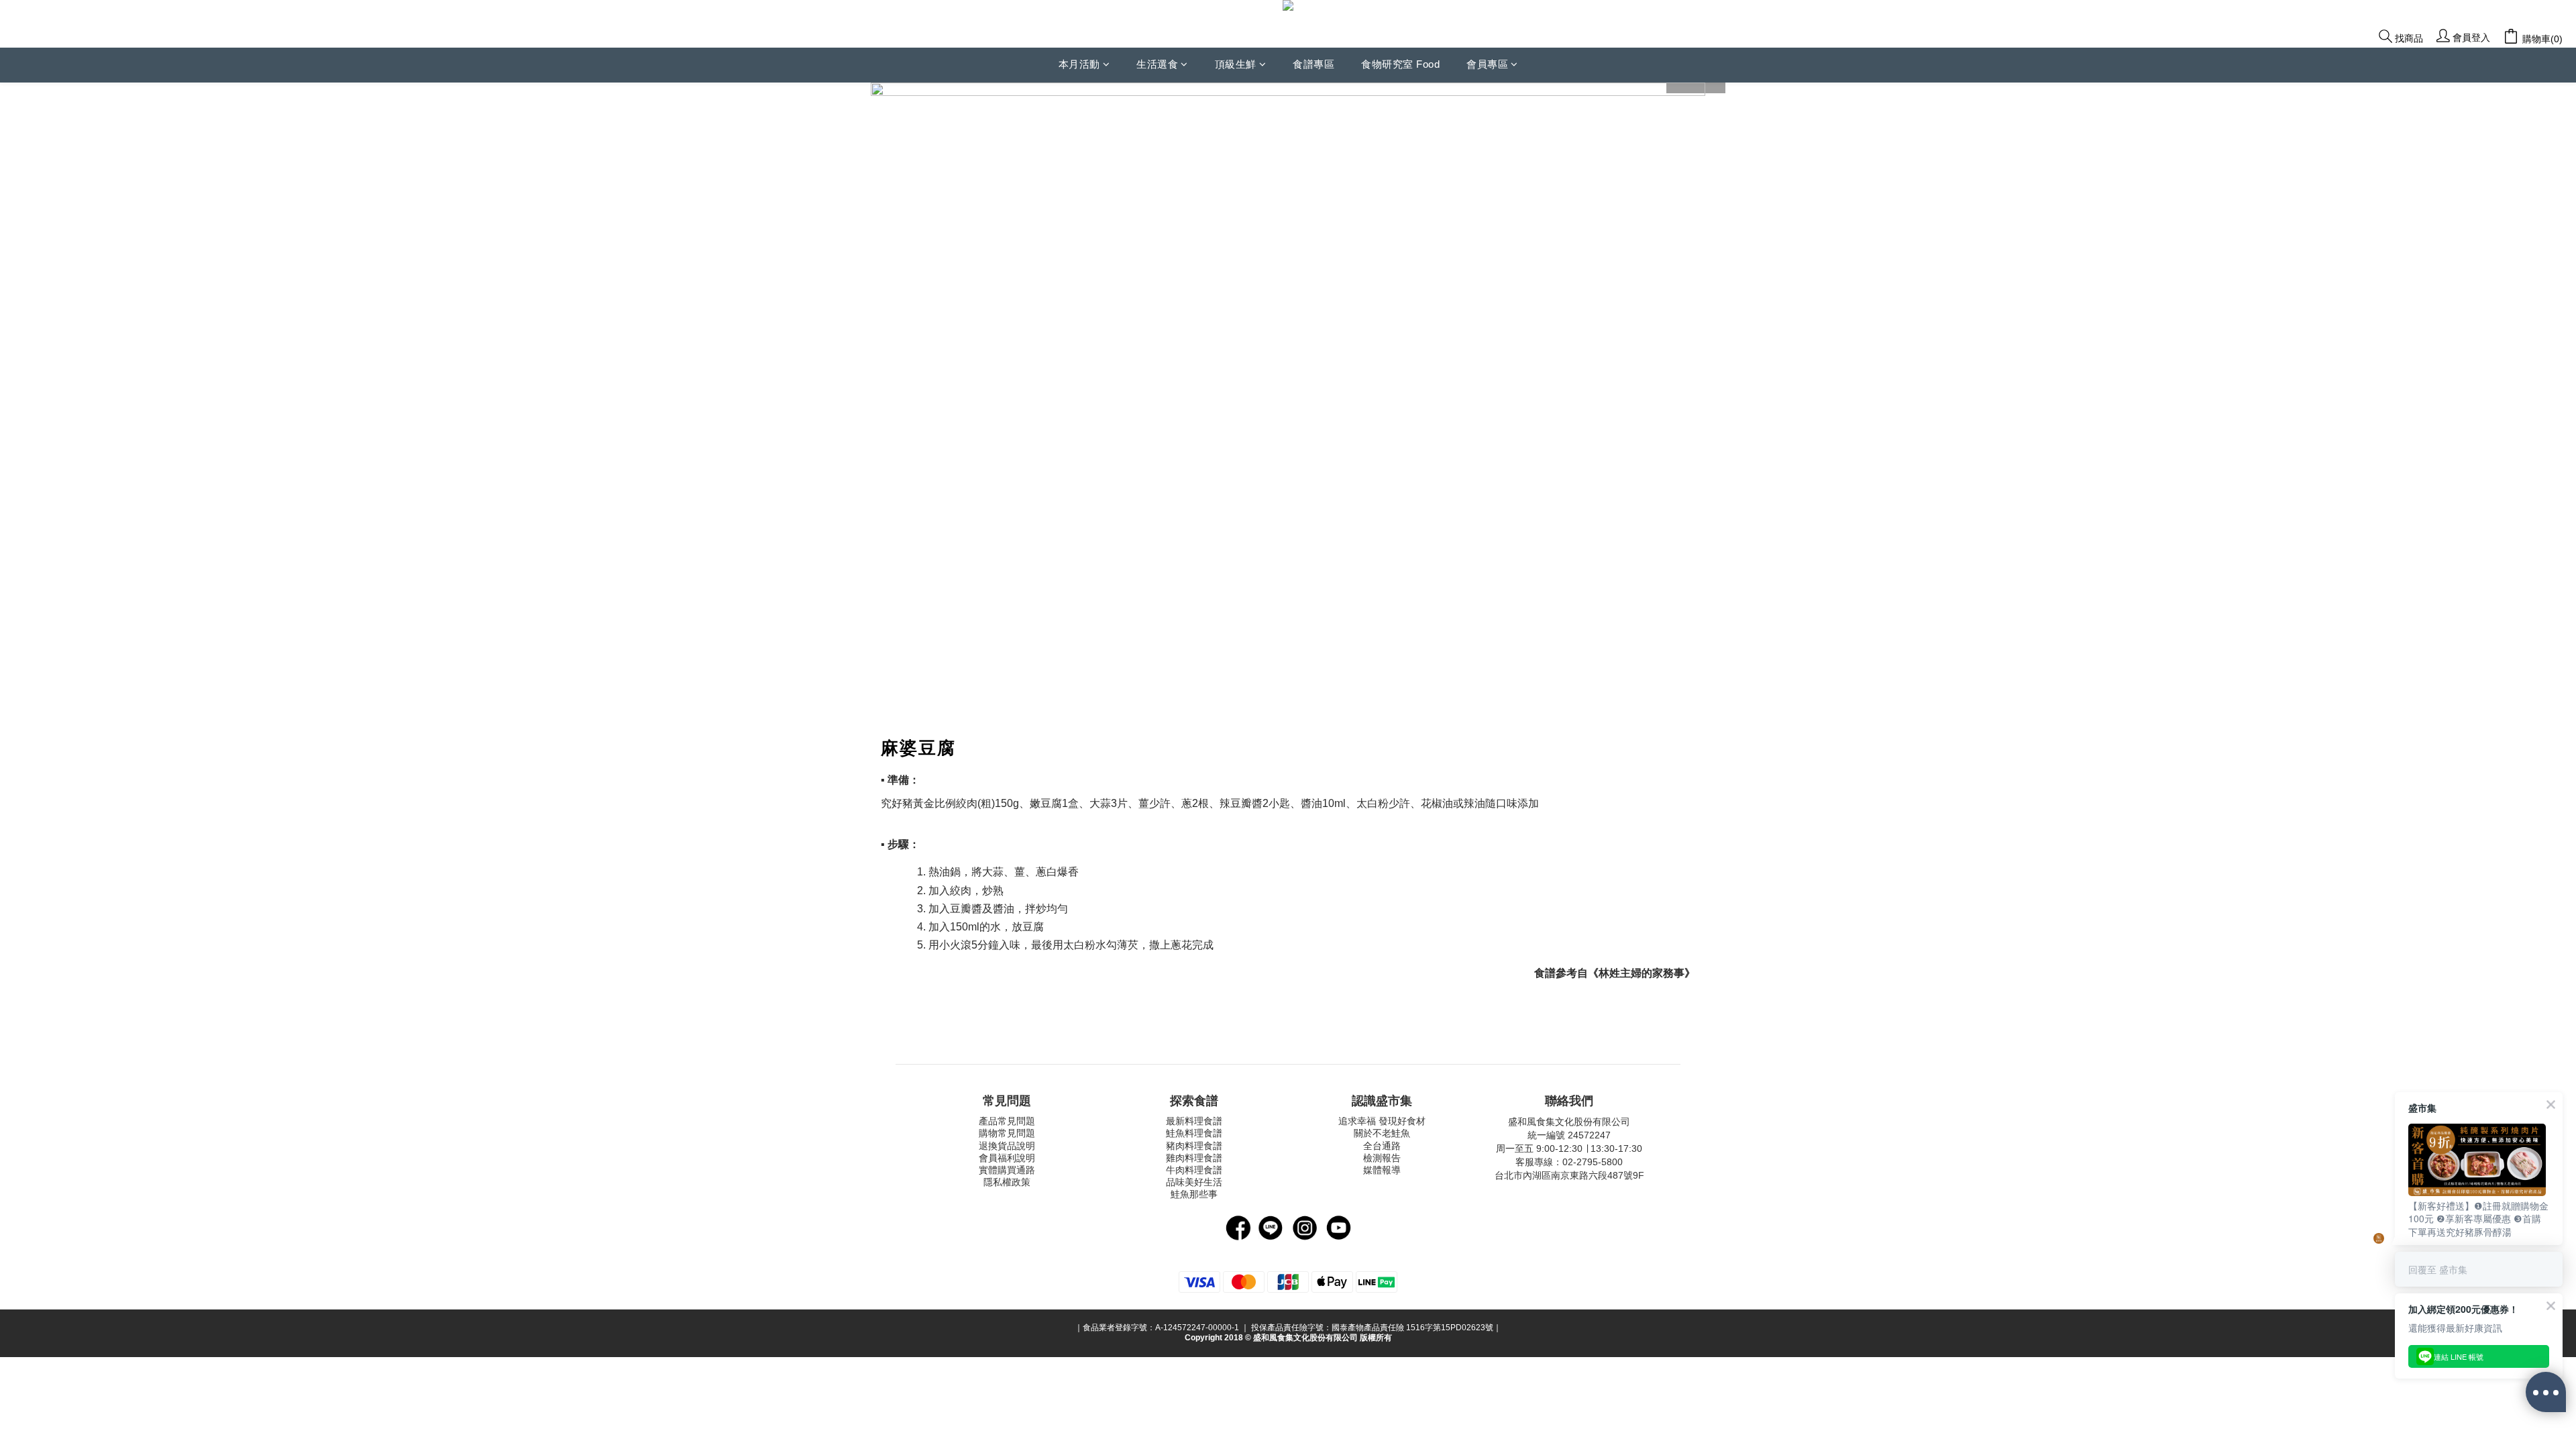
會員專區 (1487, 64)
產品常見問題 (1007, 1121)
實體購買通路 (1007, 1170)
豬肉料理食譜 (1194, 1146)
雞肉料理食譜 (1194, 1158)
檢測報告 (1382, 1158)
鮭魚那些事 (1194, 1194)
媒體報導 (1382, 1170)
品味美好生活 (1194, 1182)
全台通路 (1382, 1146)
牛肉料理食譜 (1194, 1170)
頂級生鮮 (1236, 64)
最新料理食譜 (1194, 1121)
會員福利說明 (1007, 1158)
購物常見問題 (1007, 1133)
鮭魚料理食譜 (1194, 1133)
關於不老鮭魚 (1382, 1133)
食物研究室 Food (1400, 64)
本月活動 (1079, 64)
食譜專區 (1313, 64)
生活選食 (1157, 64)
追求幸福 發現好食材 (1382, 1121)
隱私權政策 (1007, 1182)
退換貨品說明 (1007, 1146)
